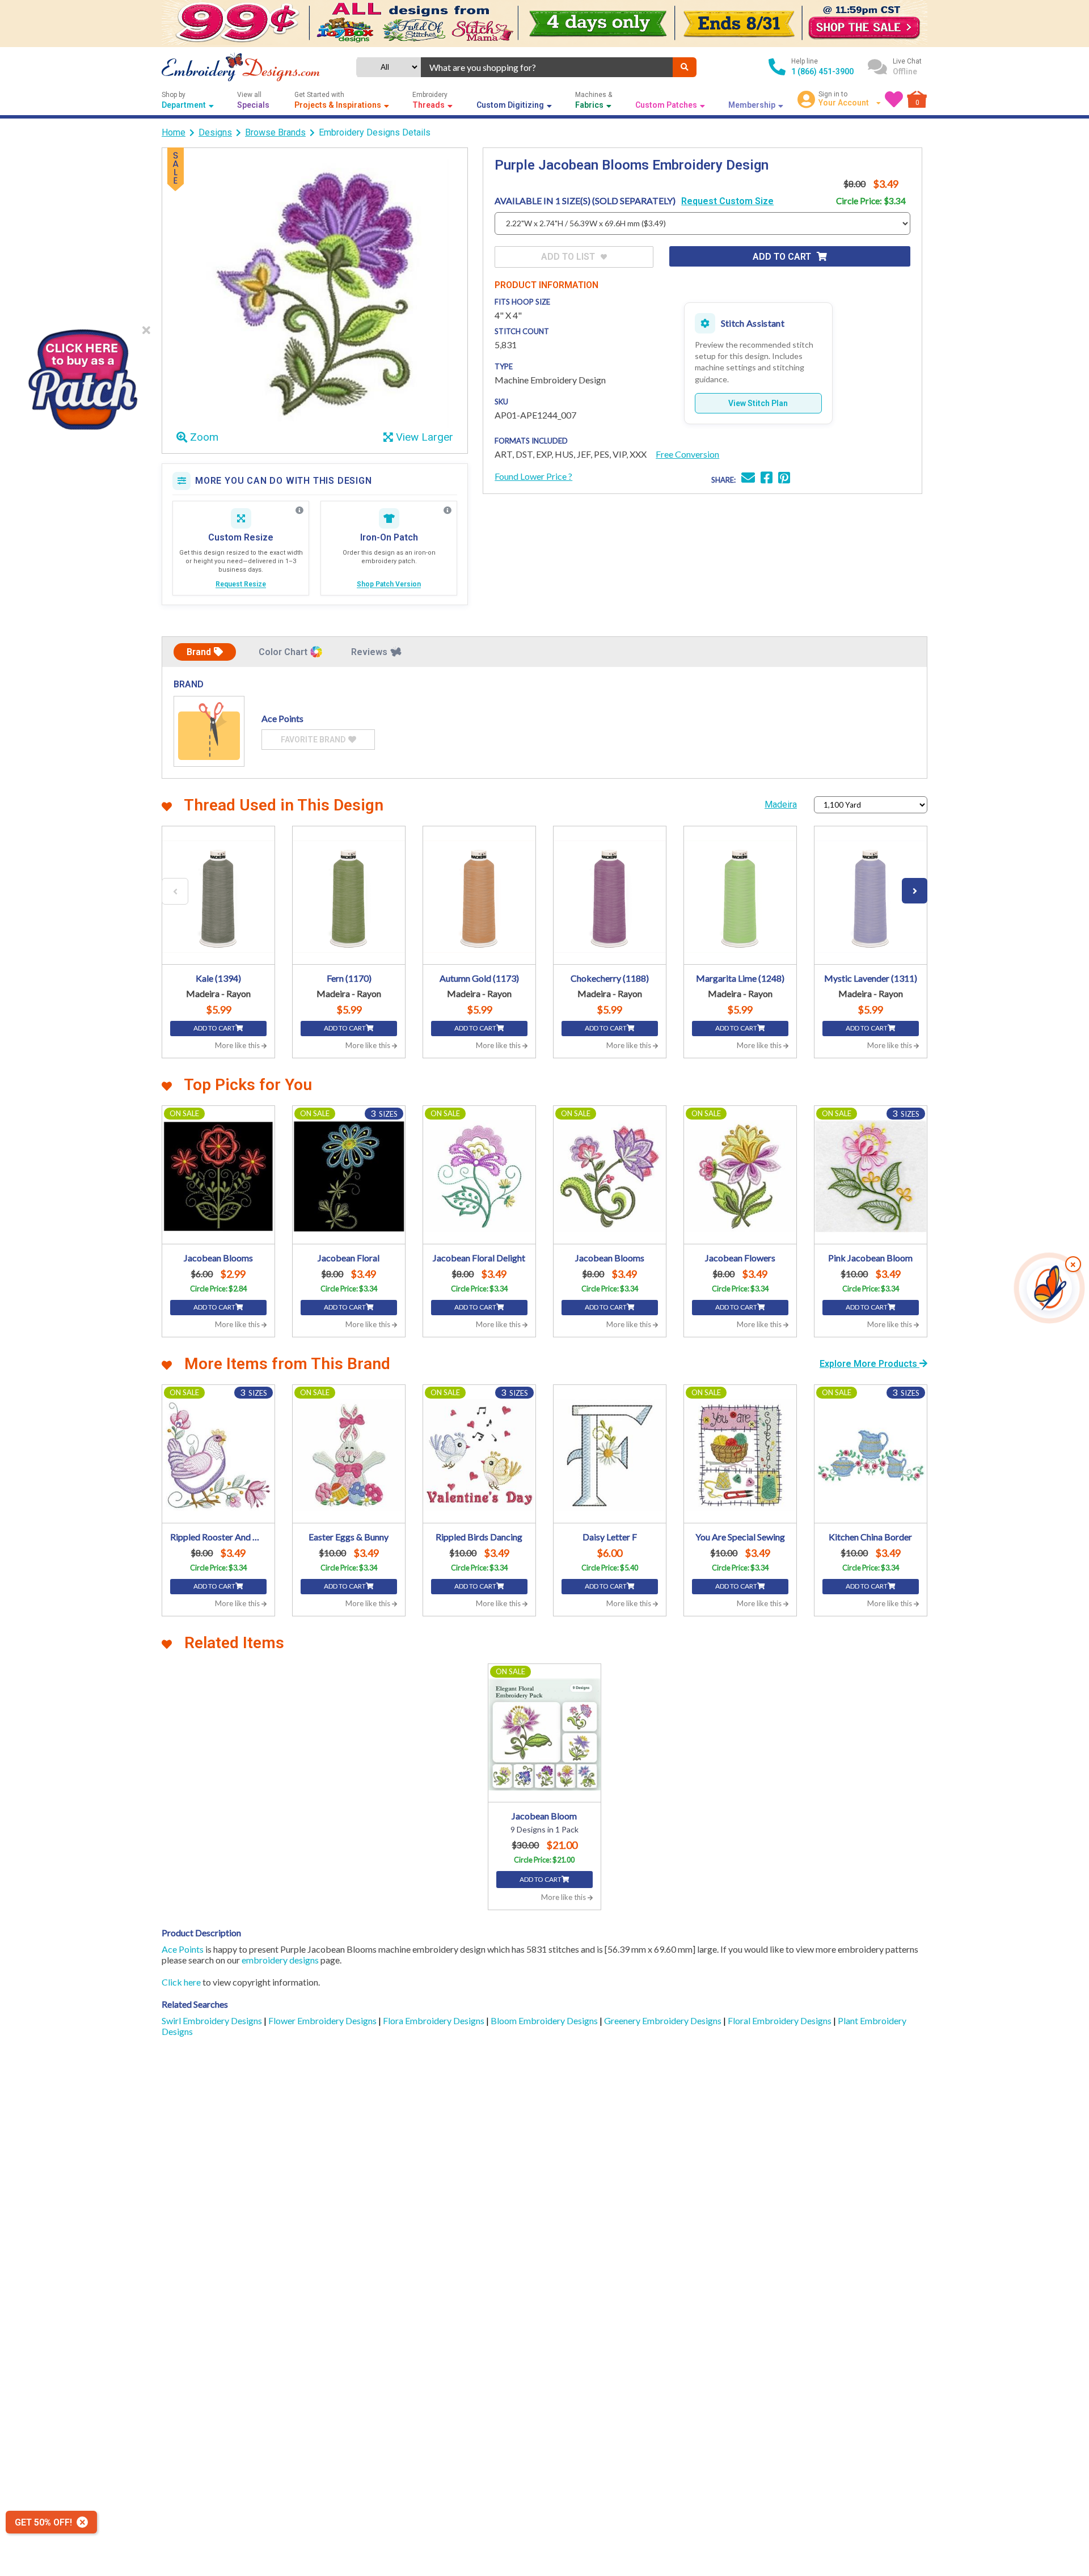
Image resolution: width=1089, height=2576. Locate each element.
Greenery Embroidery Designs (664, 2020)
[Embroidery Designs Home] (241, 67)
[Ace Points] (209, 731)
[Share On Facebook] (767, 479)
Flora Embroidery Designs (434, 2020)
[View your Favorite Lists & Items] (894, 99)
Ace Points (183, 1949)
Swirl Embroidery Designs (213, 2020)
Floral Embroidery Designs (780, 2020)
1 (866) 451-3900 (822, 71)
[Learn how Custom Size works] (299, 510)
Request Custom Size (727, 201)
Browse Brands (275, 132)
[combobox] (547, 67)
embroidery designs (280, 1960)
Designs (215, 132)
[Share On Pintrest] (784, 479)
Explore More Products (869, 1364)
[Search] (685, 67)
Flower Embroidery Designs (323, 2020)
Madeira (781, 805)
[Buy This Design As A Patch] (82, 376)
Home (174, 132)
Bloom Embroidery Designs (545, 2020)
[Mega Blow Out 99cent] (544, 24)
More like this (238, 1045)
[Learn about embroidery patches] (448, 510)
